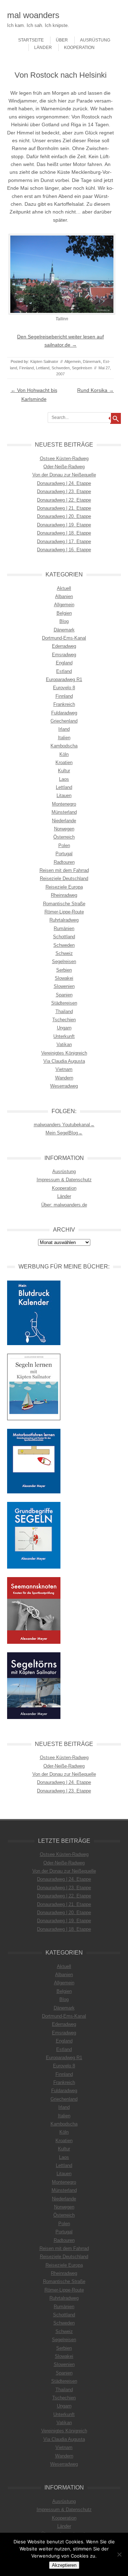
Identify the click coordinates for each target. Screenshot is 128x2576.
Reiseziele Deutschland (64, 878)
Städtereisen (64, 1003)
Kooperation (79, 48)
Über (62, 40)
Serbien (64, 970)
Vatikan (64, 1044)
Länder (43, 48)
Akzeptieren (64, 2565)
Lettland (43, 368)
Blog (64, 621)
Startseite (31, 40)
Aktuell (64, 588)
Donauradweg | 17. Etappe (64, 541)
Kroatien (64, 762)
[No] (119, 2554)
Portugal (64, 854)
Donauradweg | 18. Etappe (64, 533)
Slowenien (64, 986)
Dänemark (92, 361)
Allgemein (73, 361)
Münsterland (64, 812)
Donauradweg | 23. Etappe (64, 491)
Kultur (64, 771)
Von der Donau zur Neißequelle (64, 475)
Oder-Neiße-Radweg (64, 467)
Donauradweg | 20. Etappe (64, 516)
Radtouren (64, 862)
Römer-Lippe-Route (64, 912)
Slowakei (64, 978)
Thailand (64, 1011)
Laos (64, 779)
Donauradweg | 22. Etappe (64, 500)
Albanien (64, 596)
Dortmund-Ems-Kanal (64, 638)
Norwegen (64, 829)
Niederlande (64, 821)
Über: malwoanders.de (64, 1205)
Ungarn (64, 1028)
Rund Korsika (95, 390)
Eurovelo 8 (64, 688)
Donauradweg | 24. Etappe (64, 483)
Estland (64, 671)
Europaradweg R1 (64, 679)
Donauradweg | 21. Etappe (64, 508)
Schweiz (64, 953)
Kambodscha (64, 746)
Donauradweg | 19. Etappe (64, 525)
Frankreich (64, 704)
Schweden (61, 368)
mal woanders (33, 15)
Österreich (64, 837)
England (64, 663)
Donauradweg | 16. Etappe (64, 550)
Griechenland (64, 721)
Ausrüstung (95, 40)
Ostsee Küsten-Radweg (64, 458)
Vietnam (64, 1069)
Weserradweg (64, 1086)
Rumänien (64, 928)
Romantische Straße (64, 904)
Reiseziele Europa (64, 887)
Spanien (64, 995)
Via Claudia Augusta (64, 1061)
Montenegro (64, 804)
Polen (64, 845)
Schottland (64, 937)
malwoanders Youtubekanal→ (64, 1125)
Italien (64, 738)
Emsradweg (64, 655)
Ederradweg (64, 646)
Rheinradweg (64, 895)
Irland (64, 729)
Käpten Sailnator (44, 361)
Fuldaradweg (64, 713)
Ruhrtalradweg (64, 920)
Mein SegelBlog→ (64, 1133)
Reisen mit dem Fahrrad (64, 870)
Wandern (64, 1078)
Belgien (64, 613)
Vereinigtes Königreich (64, 1053)
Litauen (64, 795)
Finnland (26, 368)
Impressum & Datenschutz (64, 1180)
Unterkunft (64, 1036)
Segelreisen (82, 368)
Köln (64, 754)
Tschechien (64, 1020)
